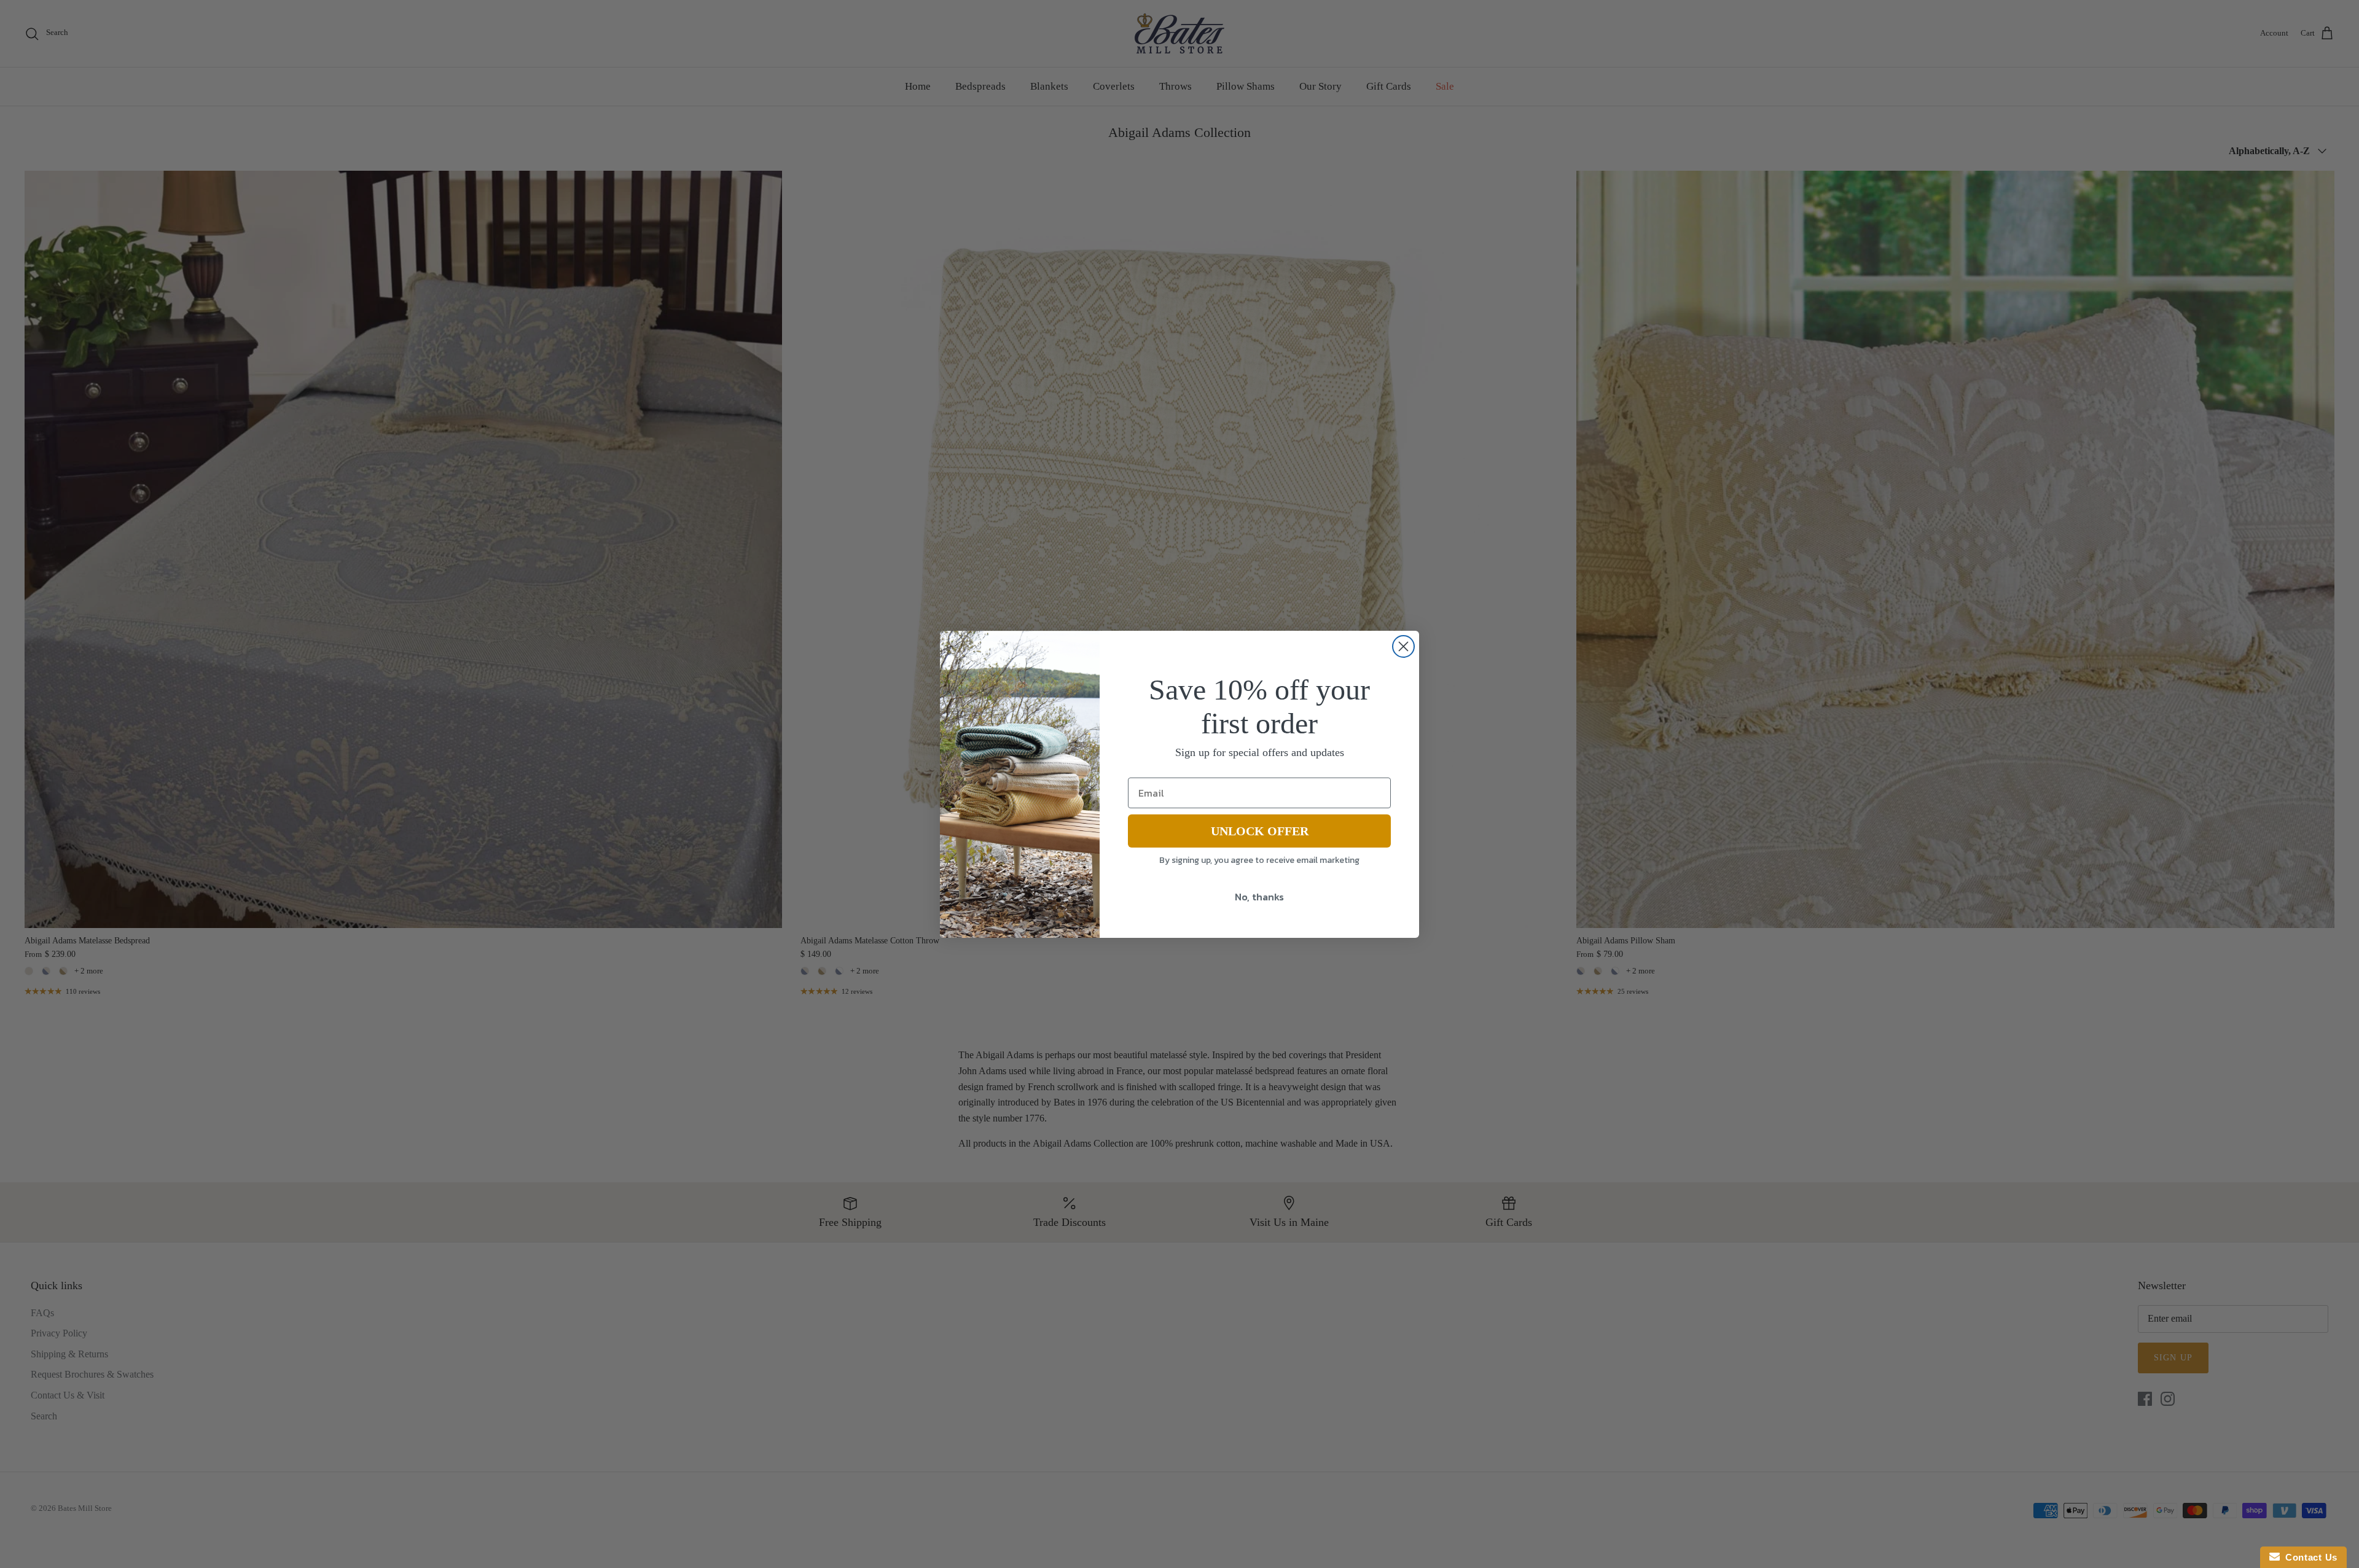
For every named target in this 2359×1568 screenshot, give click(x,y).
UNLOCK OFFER (1260, 831)
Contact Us (2309, 1557)
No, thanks (1259, 897)
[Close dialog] (1403, 646)
